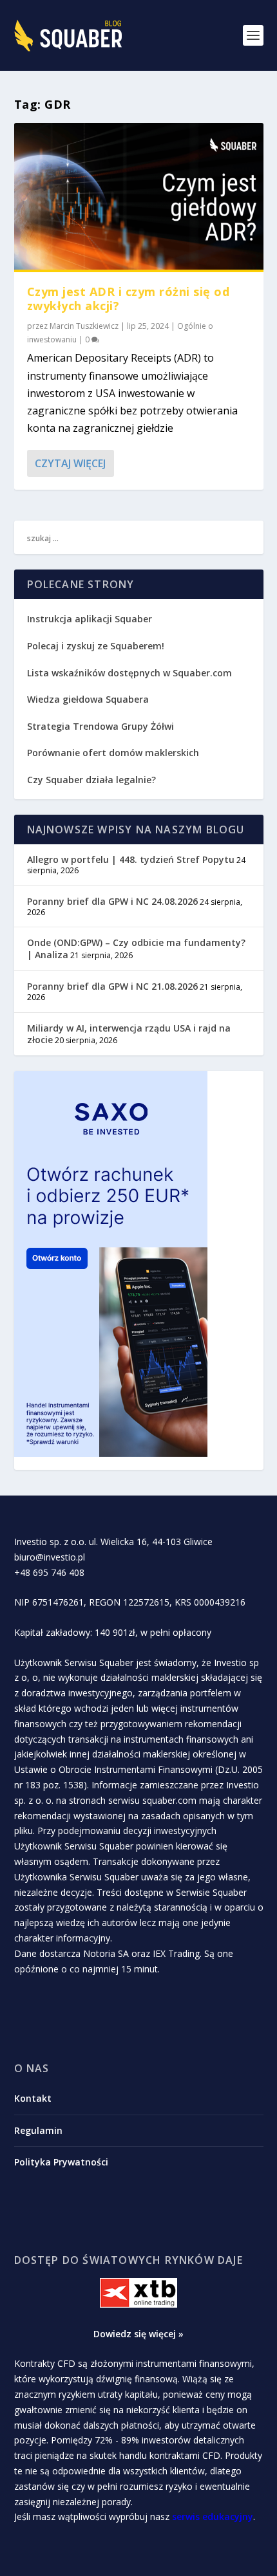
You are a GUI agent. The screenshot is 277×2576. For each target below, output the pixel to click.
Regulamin (38, 2130)
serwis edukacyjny (213, 2516)
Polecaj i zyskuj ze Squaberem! (96, 646)
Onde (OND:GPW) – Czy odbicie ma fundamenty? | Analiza (136, 948)
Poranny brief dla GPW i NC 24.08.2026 (112, 901)
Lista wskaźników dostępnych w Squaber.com (129, 673)
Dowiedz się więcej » (138, 2334)
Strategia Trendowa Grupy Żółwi (100, 726)
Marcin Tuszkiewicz (84, 326)
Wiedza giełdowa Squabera (88, 699)
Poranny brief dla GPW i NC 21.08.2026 (112, 986)
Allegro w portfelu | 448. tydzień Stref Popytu (131, 859)
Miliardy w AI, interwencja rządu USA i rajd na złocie (129, 1034)
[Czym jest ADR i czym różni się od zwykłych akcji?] (139, 198)
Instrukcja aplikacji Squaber (90, 619)
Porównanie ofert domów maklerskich (113, 753)
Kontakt (33, 2098)
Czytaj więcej (70, 463)
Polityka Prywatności (61, 2162)
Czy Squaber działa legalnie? (91, 780)
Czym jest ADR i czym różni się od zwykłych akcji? (129, 299)
